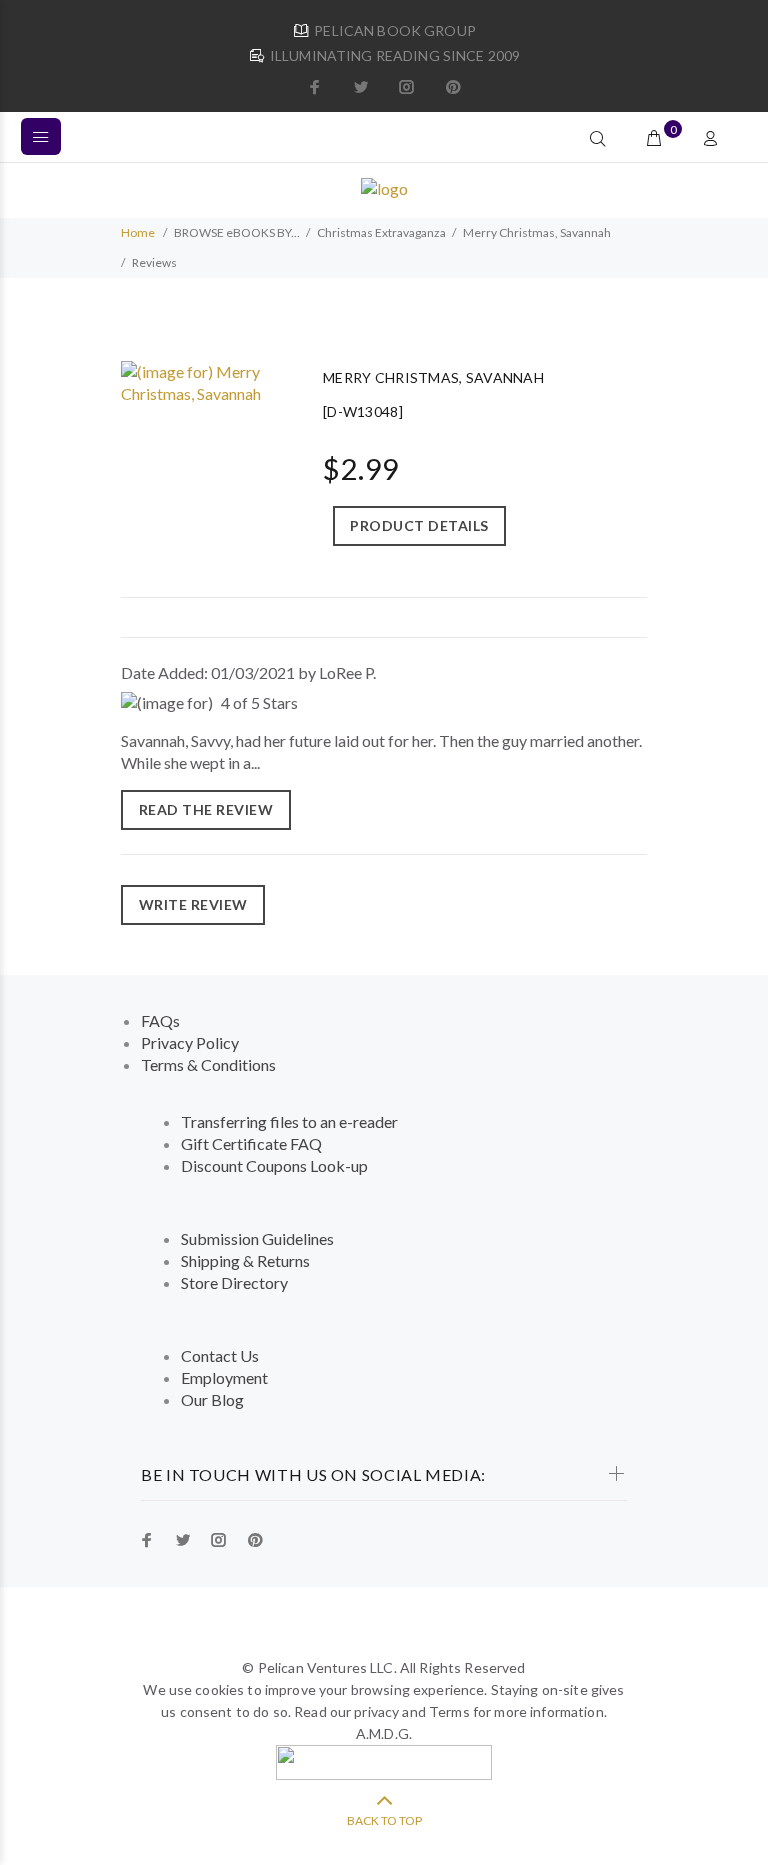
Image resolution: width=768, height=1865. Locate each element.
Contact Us (220, 1355)
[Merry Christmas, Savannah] (202, 380)
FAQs (160, 1020)
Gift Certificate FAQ (251, 1143)
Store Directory (234, 1282)
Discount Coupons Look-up (274, 1165)
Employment (224, 1377)
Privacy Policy (190, 1042)
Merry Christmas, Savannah (537, 232)
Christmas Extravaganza (381, 232)
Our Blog (212, 1399)
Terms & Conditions (208, 1064)
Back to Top (384, 1820)
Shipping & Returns (245, 1260)
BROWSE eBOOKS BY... (237, 232)
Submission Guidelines (257, 1238)
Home (138, 232)
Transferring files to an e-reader (289, 1121)
